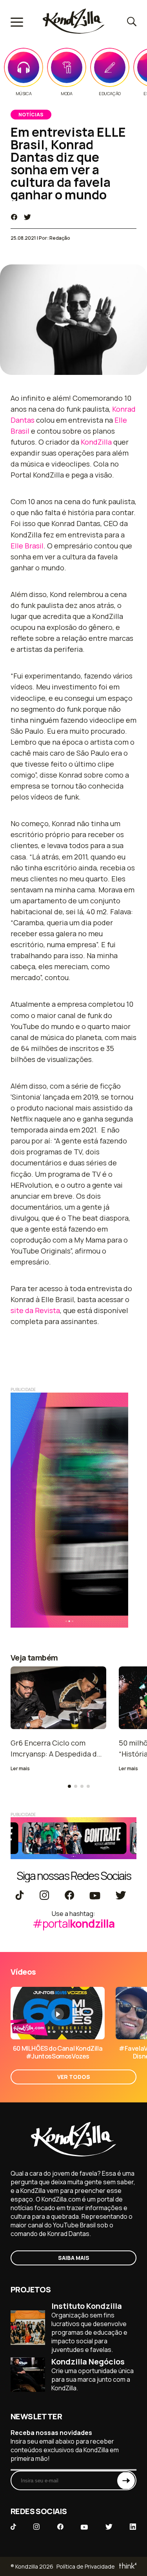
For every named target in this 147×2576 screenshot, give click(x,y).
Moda (66, 94)
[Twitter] (121, 1896)
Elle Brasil (27, 546)
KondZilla (96, 442)
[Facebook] (69, 1896)
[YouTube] (95, 1896)
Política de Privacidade (86, 2566)
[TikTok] (20, 1896)
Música (24, 94)
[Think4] (127, 2566)
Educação (110, 94)
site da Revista (35, 1310)
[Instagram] (44, 1896)
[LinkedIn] (133, 2527)
